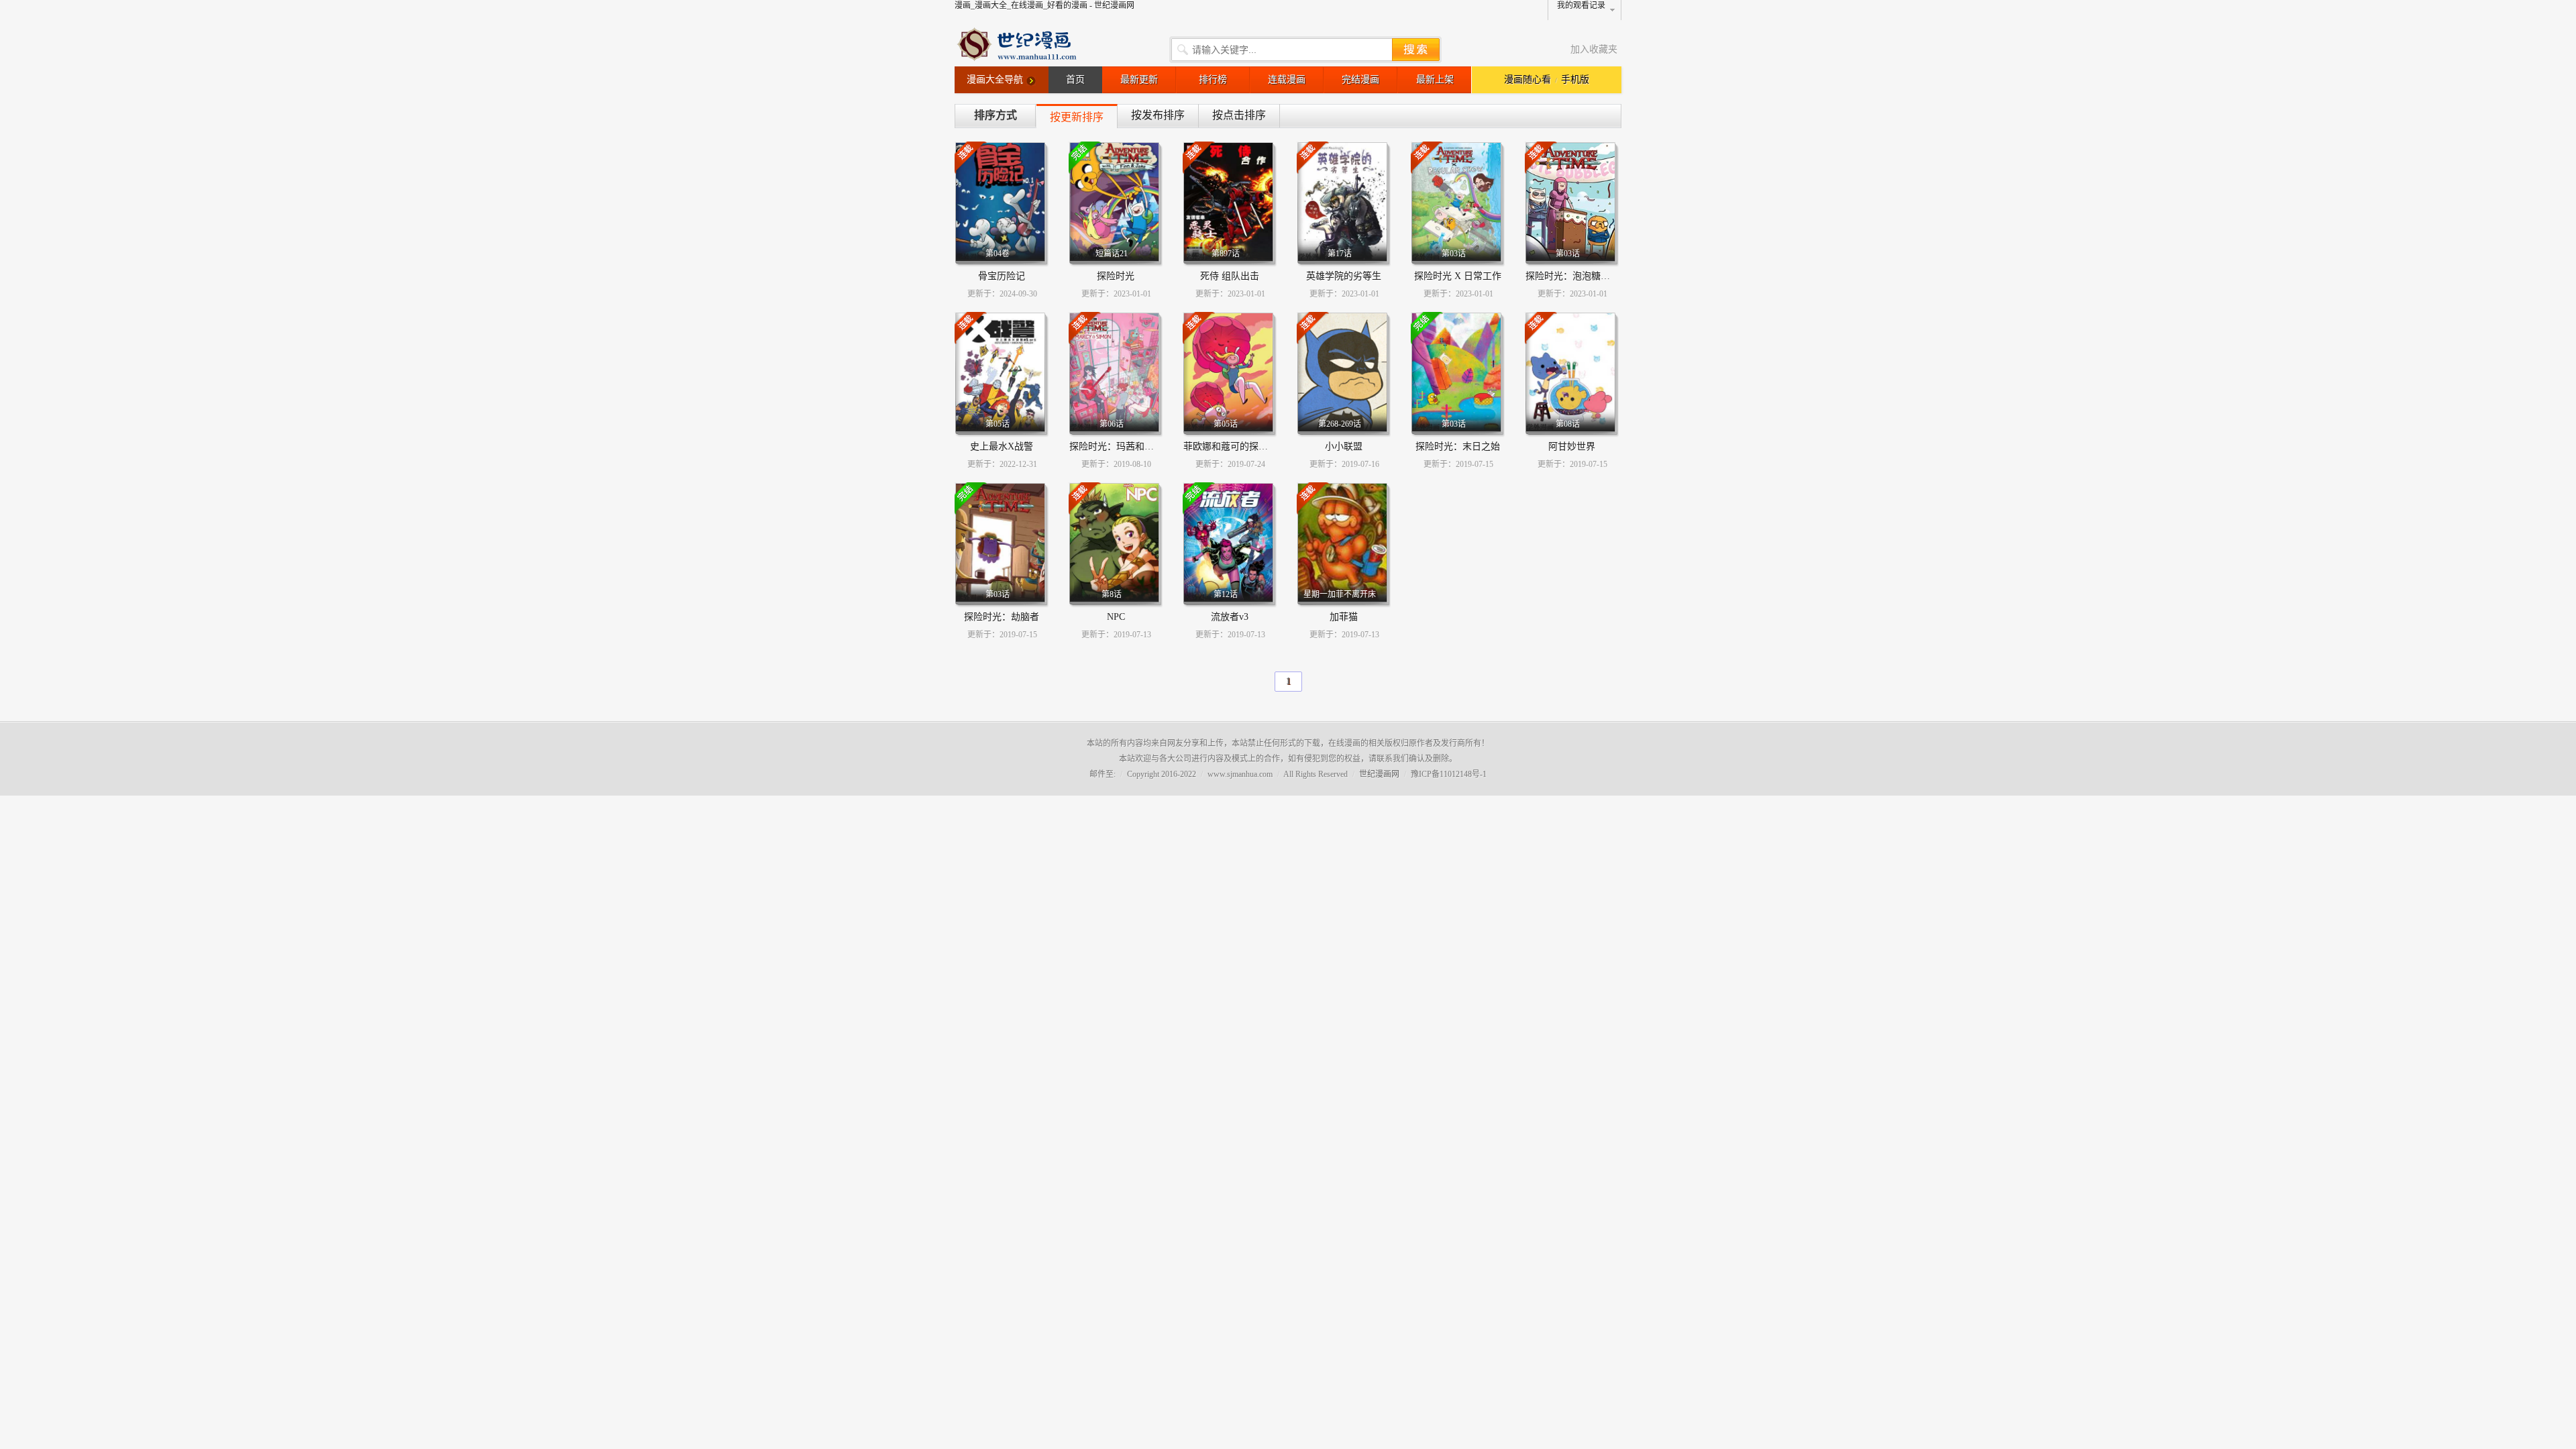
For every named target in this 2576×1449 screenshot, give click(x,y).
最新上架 (1435, 79)
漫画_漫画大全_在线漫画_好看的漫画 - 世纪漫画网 (1044, 5)
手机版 (1575, 79)
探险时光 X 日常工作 (1458, 276)
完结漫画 (1360, 79)
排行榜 (1213, 79)
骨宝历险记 (1002, 276)
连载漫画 (1287, 79)
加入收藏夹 (1594, 49)
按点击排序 (1239, 115)
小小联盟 (1344, 446)
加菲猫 (1344, 617)
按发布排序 (1158, 115)
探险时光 (1116, 276)
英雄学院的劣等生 (1344, 276)
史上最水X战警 (1002, 446)
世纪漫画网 (1379, 774)
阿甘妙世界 (1572, 446)
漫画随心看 (1527, 79)
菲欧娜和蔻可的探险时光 (1235, 446)
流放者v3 (1230, 617)
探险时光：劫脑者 (1002, 617)
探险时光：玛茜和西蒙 (1116, 446)
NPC (1116, 617)
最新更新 (1139, 79)
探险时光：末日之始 (1458, 446)
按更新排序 (1077, 117)
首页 (1075, 79)
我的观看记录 (1581, 5)
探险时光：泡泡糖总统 (1572, 276)
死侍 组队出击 (1230, 276)
